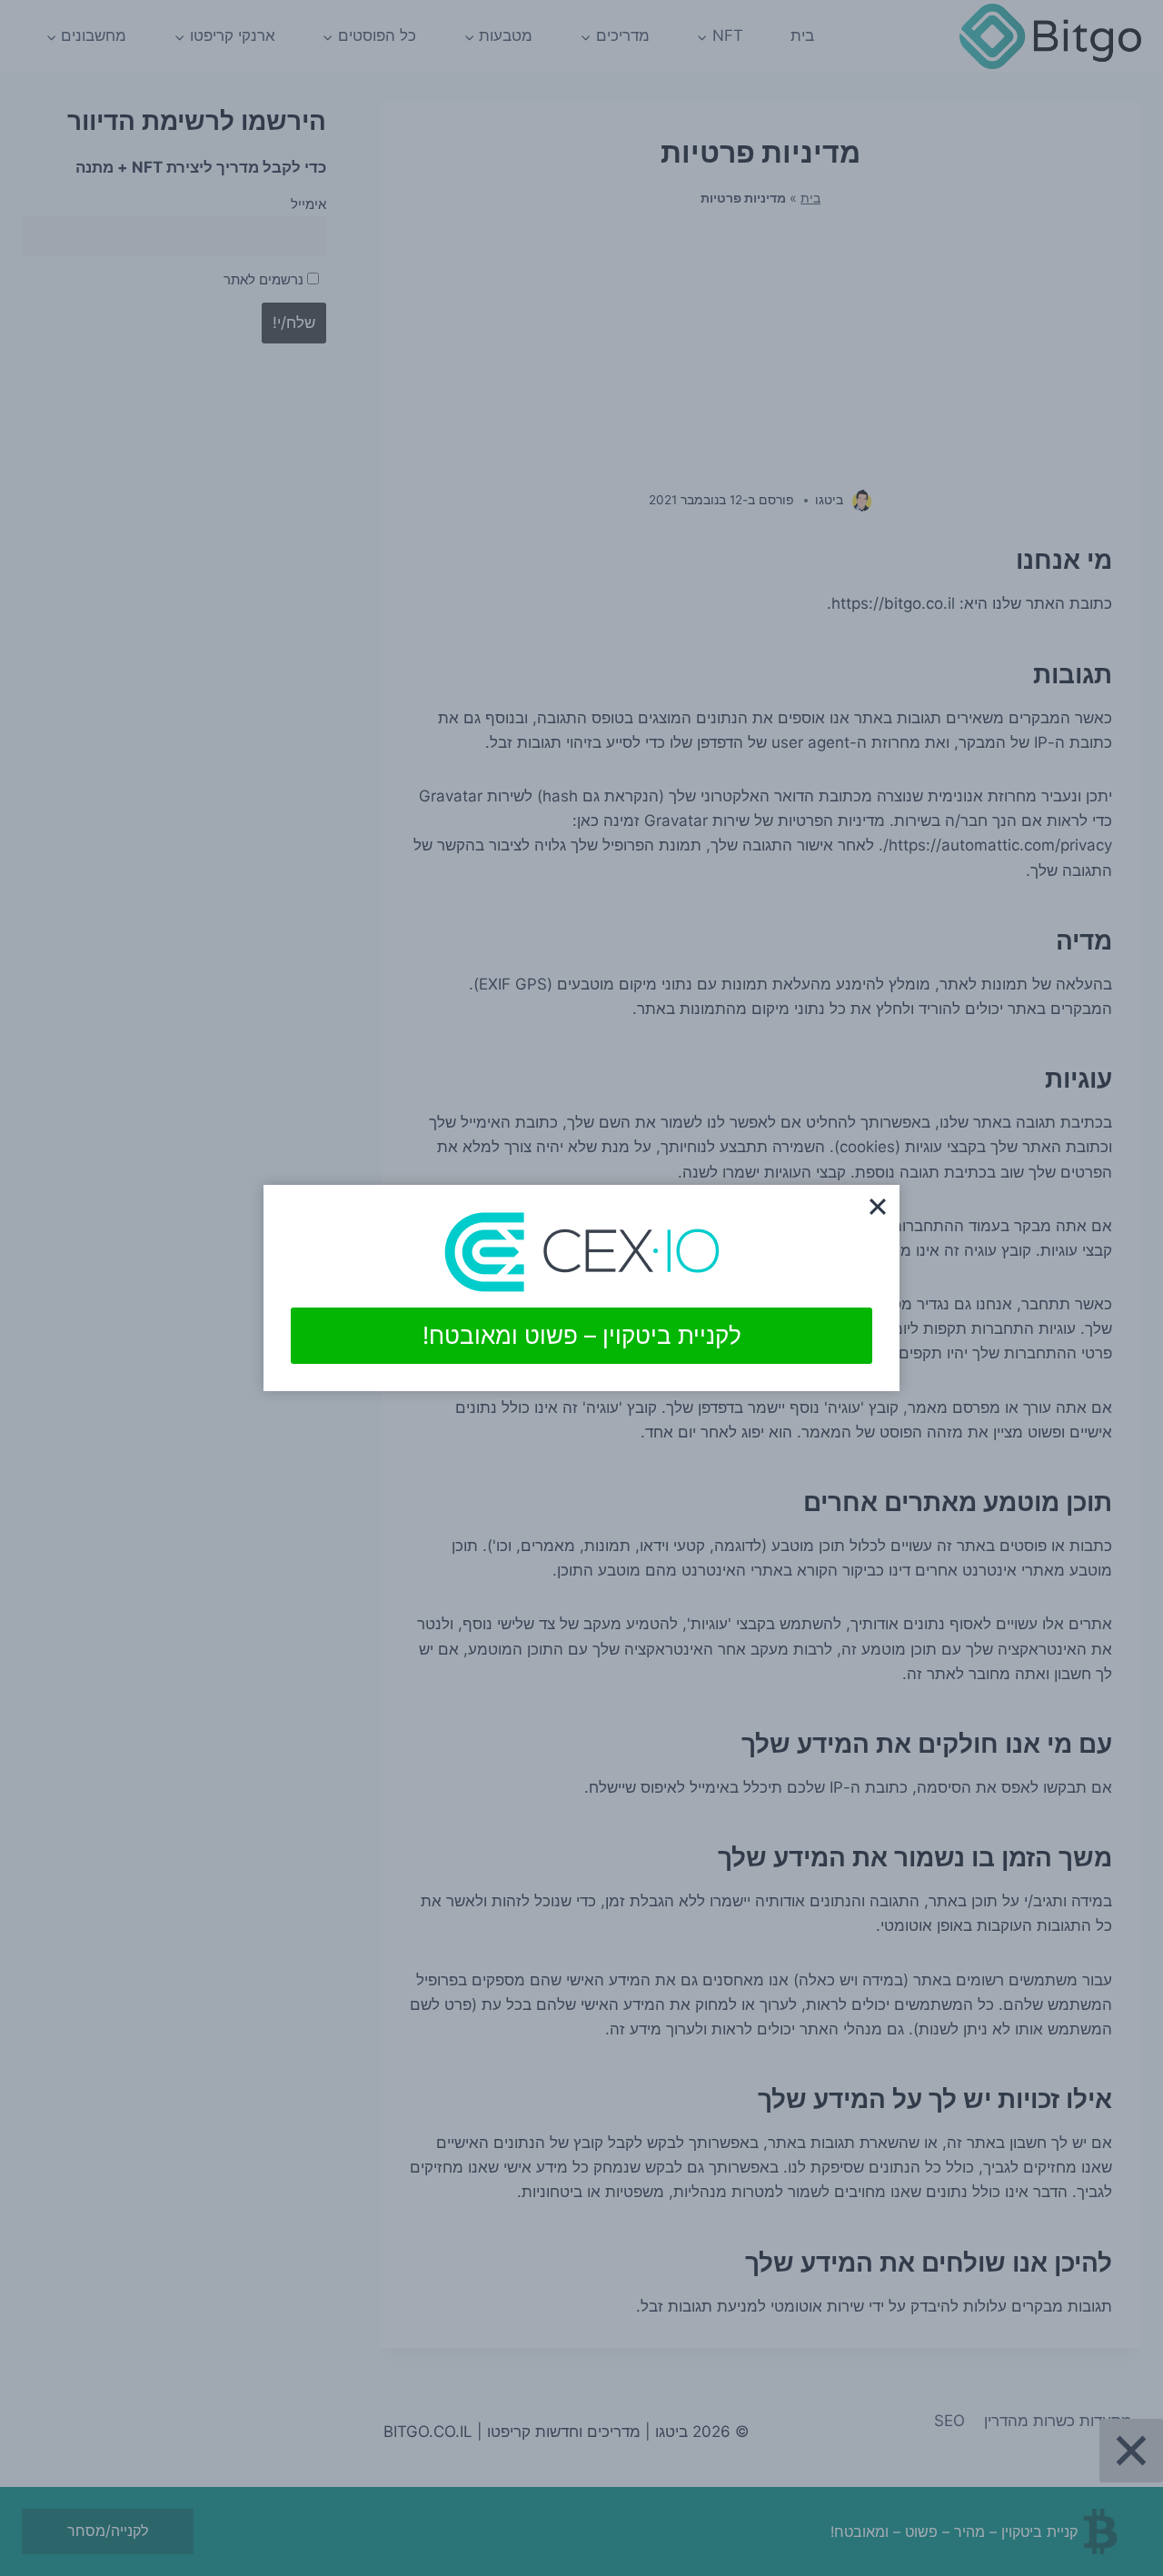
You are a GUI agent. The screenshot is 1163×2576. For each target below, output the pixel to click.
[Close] (878, 1207)
